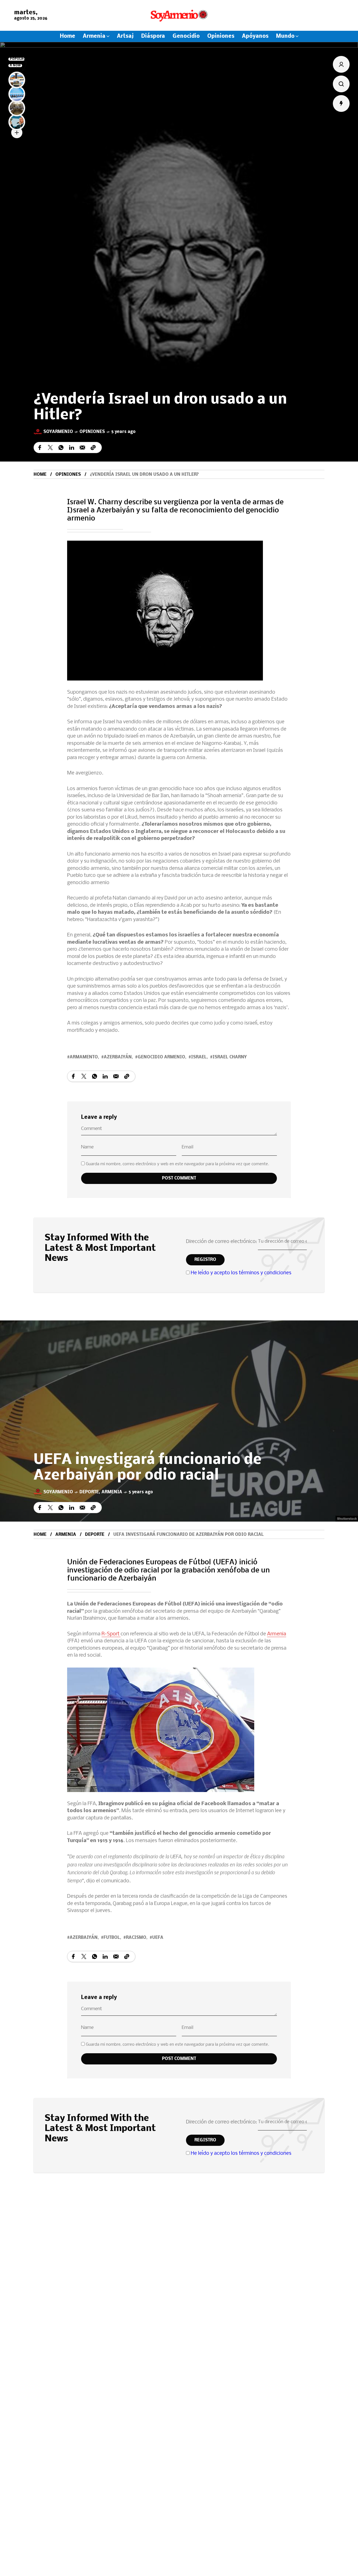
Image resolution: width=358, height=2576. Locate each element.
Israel (199, 1057)
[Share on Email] (82, 448)
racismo (136, 1938)
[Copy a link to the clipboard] (93, 448)
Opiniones (92, 432)
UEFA (158, 1938)
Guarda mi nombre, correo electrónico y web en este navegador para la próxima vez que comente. (177, 1164)
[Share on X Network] (50, 448)
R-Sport (111, 1634)
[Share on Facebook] (40, 448)
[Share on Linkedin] (72, 448)
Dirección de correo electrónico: (222, 1242)
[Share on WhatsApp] (61, 448)
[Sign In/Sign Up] (341, 64)
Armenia (112, 1492)
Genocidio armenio (161, 1057)
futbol (112, 1938)
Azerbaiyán (118, 1057)
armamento (84, 1057)
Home (40, 475)
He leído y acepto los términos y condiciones (241, 1273)
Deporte (89, 1492)
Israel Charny (230, 1057)
